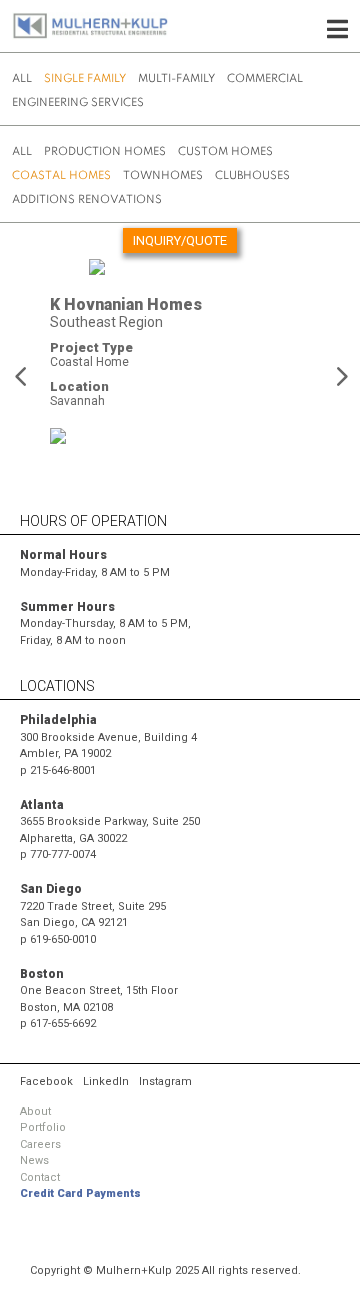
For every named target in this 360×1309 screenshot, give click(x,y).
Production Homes (105, 152)
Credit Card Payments (80, 1193)
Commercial (265, 79)
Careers (40, 1144)
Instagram (165, 1081)
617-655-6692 (63, 1023)
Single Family (85, 79)
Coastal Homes (61, 176)
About (35, 1111)
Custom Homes (225, 152)
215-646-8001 (63, 770)
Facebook (46, 1081)
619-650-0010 (63, 939)
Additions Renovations (87, 200)
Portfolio (43, 1127)
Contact (40, 1177)
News (34, 1160)
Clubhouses (252, 176)
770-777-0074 (63, 854)
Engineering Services (78, 103)
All (22, 79)
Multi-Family (176, 79)
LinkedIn (106, 1081)
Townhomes (163, 176)
